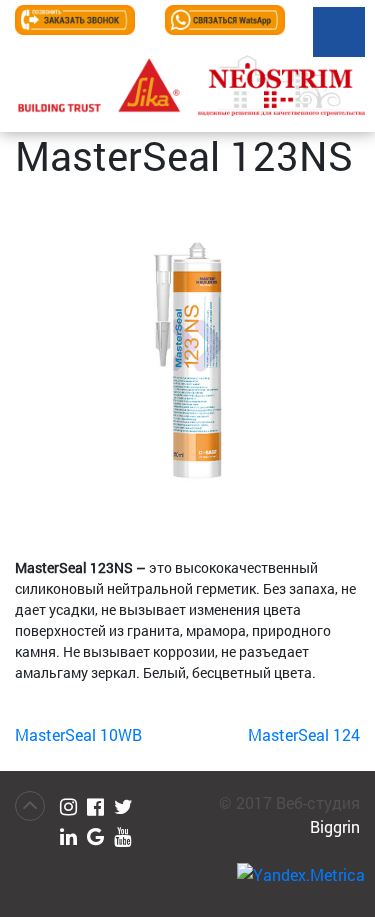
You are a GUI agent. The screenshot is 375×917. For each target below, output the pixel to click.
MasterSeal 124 (304, 734)
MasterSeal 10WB (78, 734)
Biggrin (335, 826)
